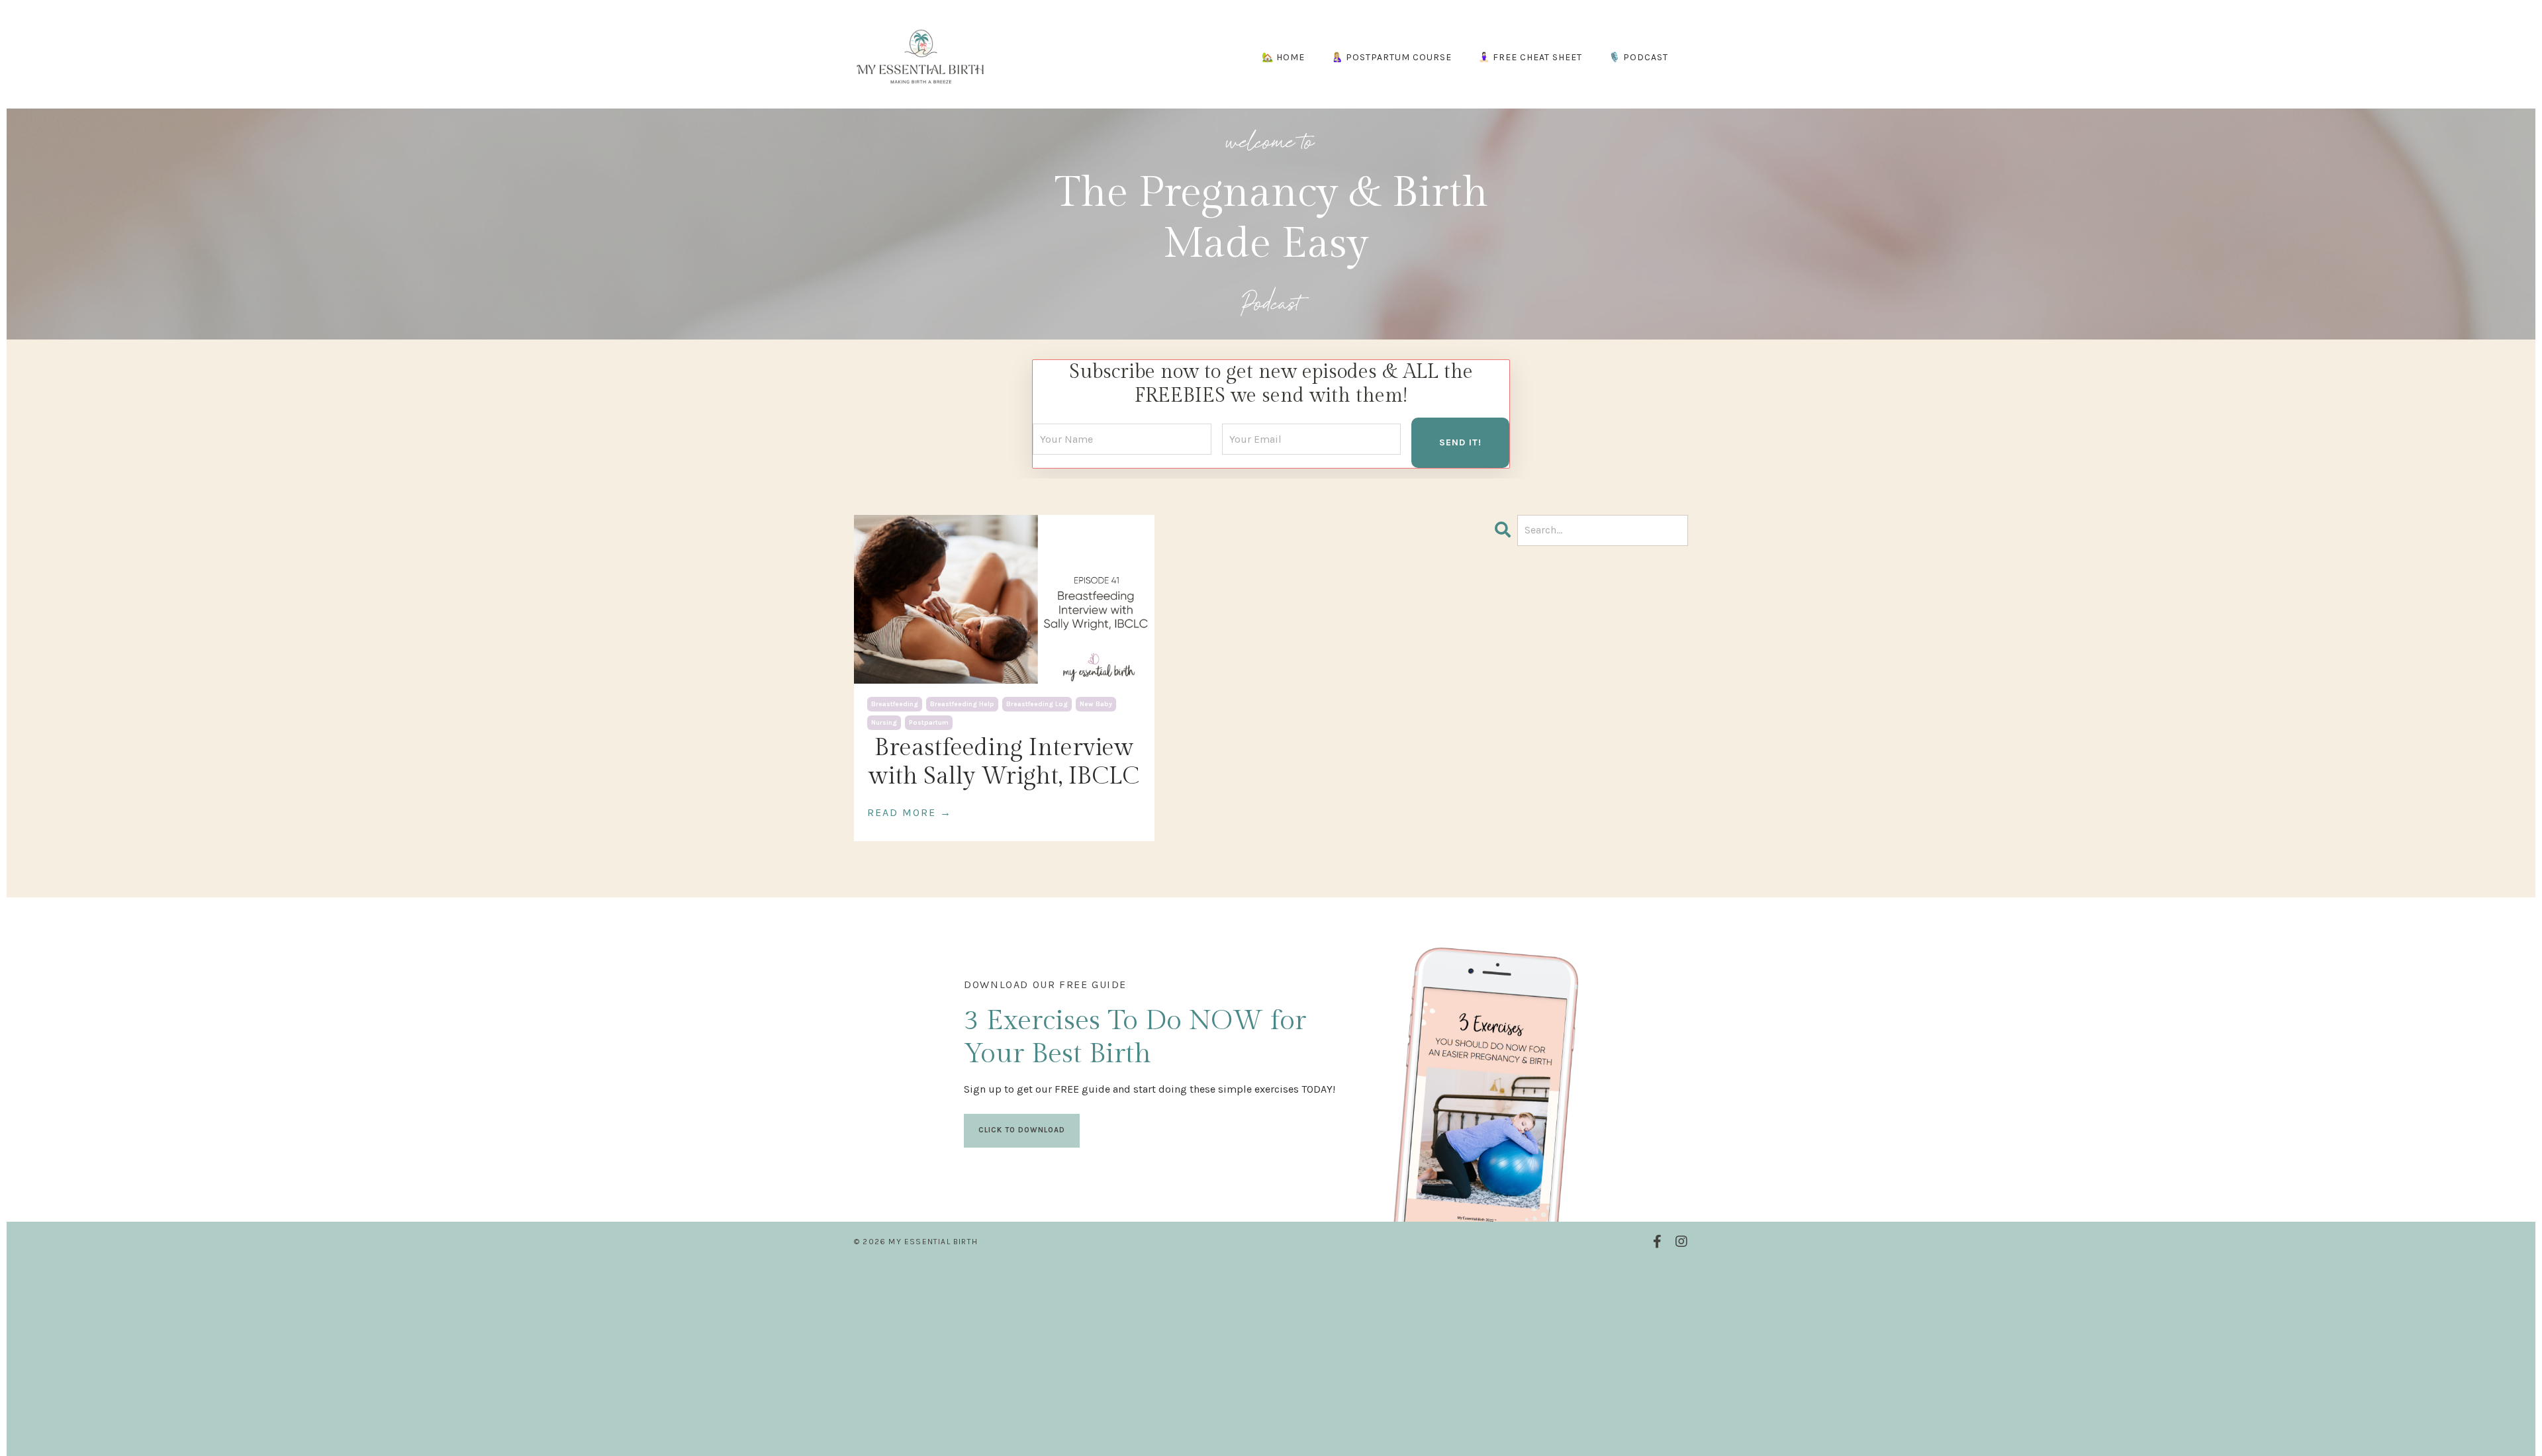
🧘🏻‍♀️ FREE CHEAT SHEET (1530, 57)
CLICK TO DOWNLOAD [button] (1022, 1130)
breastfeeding (895, 704)
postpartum (929, 723)
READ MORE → (910, 812)
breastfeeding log (1037, 704)
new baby (1096, 704)
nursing (884, 723)
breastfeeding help (962, 704)
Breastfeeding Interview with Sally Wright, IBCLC (1004, 762)
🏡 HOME (1283, 57)
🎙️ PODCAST (1638, 57)
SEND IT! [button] (1460, 442)
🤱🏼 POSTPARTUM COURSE (1391, 57)
